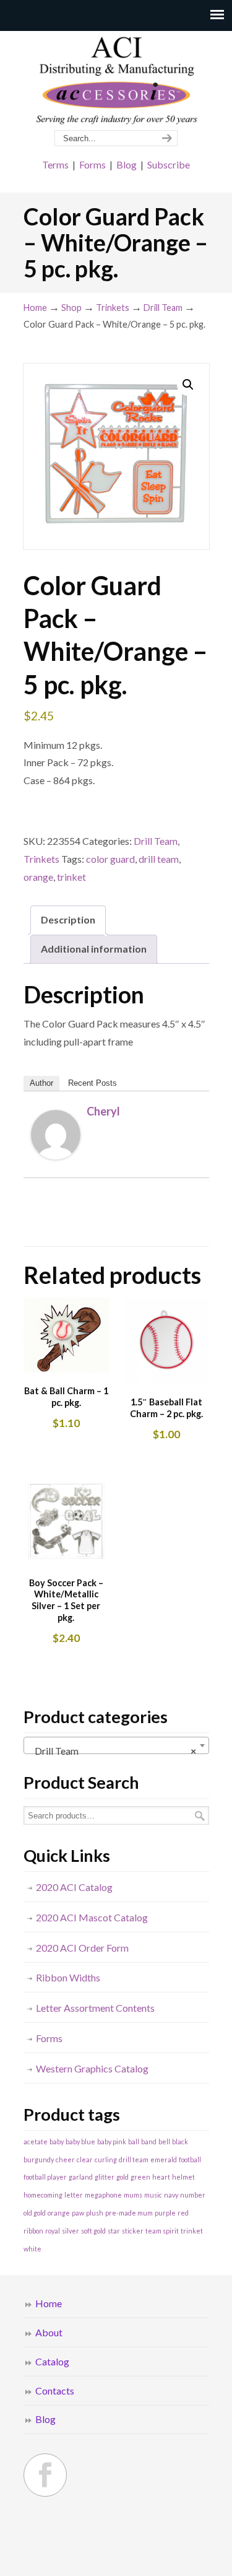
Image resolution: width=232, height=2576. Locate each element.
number (193, 2195)
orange (38, 877)
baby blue (80, 2142)
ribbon (33, 2231)
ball (134, 2142)
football (190, 2159)
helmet (183, 2177)
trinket (71, 877)
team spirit (162, 2231)
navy (171, 2195)
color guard (110, 859)
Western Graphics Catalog (92, 2068)
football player (45, 2177)
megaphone (103, 2195)
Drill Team (163, 308)
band (149, 2142)
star (114, 2231)
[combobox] (116, 1745)
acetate (36, 2142)
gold (122, 2177)
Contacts (55, 2390)
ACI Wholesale (116, 81)
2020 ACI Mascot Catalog (92, 1917)
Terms (55, 164)
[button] (188, 385)
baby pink (112, 2142)
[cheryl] (56, 1155)
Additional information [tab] (94, 949)
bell (164, 2142)
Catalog (52, 2361)
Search (200, 1816)
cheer (65, 2159)
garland (81, 2177)
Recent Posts (92, 1083)
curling (106, 2159)
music (153, 2195)
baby (57, 2142)
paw (78, 2213)
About (49, 2332)
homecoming (43, 2195)
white (32, 2249)
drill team (159, 859)
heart (161, 2177)
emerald (164, 2159)
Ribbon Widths (68, 1977)
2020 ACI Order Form (82, 1948)
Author (41, 1083)
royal (53, 2231)
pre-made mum (129, 2213)
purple (165, 2213)
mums (133, 2195)
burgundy (39, 2159)
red (183, 2213)
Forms (92, 164)
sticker (133, 2231)
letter (74, 2195)
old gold (35, 2213)
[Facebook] (45, 2475)
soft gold (93, 2231)
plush (95, 2213)
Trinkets (113, 308)
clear (85, 2159)
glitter (105, 2177)
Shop (71, 308)
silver (71, 2231)
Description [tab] (68, 919)
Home (35, 308)
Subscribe (169, 164)
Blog (127, 164)
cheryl (103, 1111)
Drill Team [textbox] (113, 1751)
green (140, 2177)
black (180, 2142)
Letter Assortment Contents (95, 2008)
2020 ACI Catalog (74, 1887)
